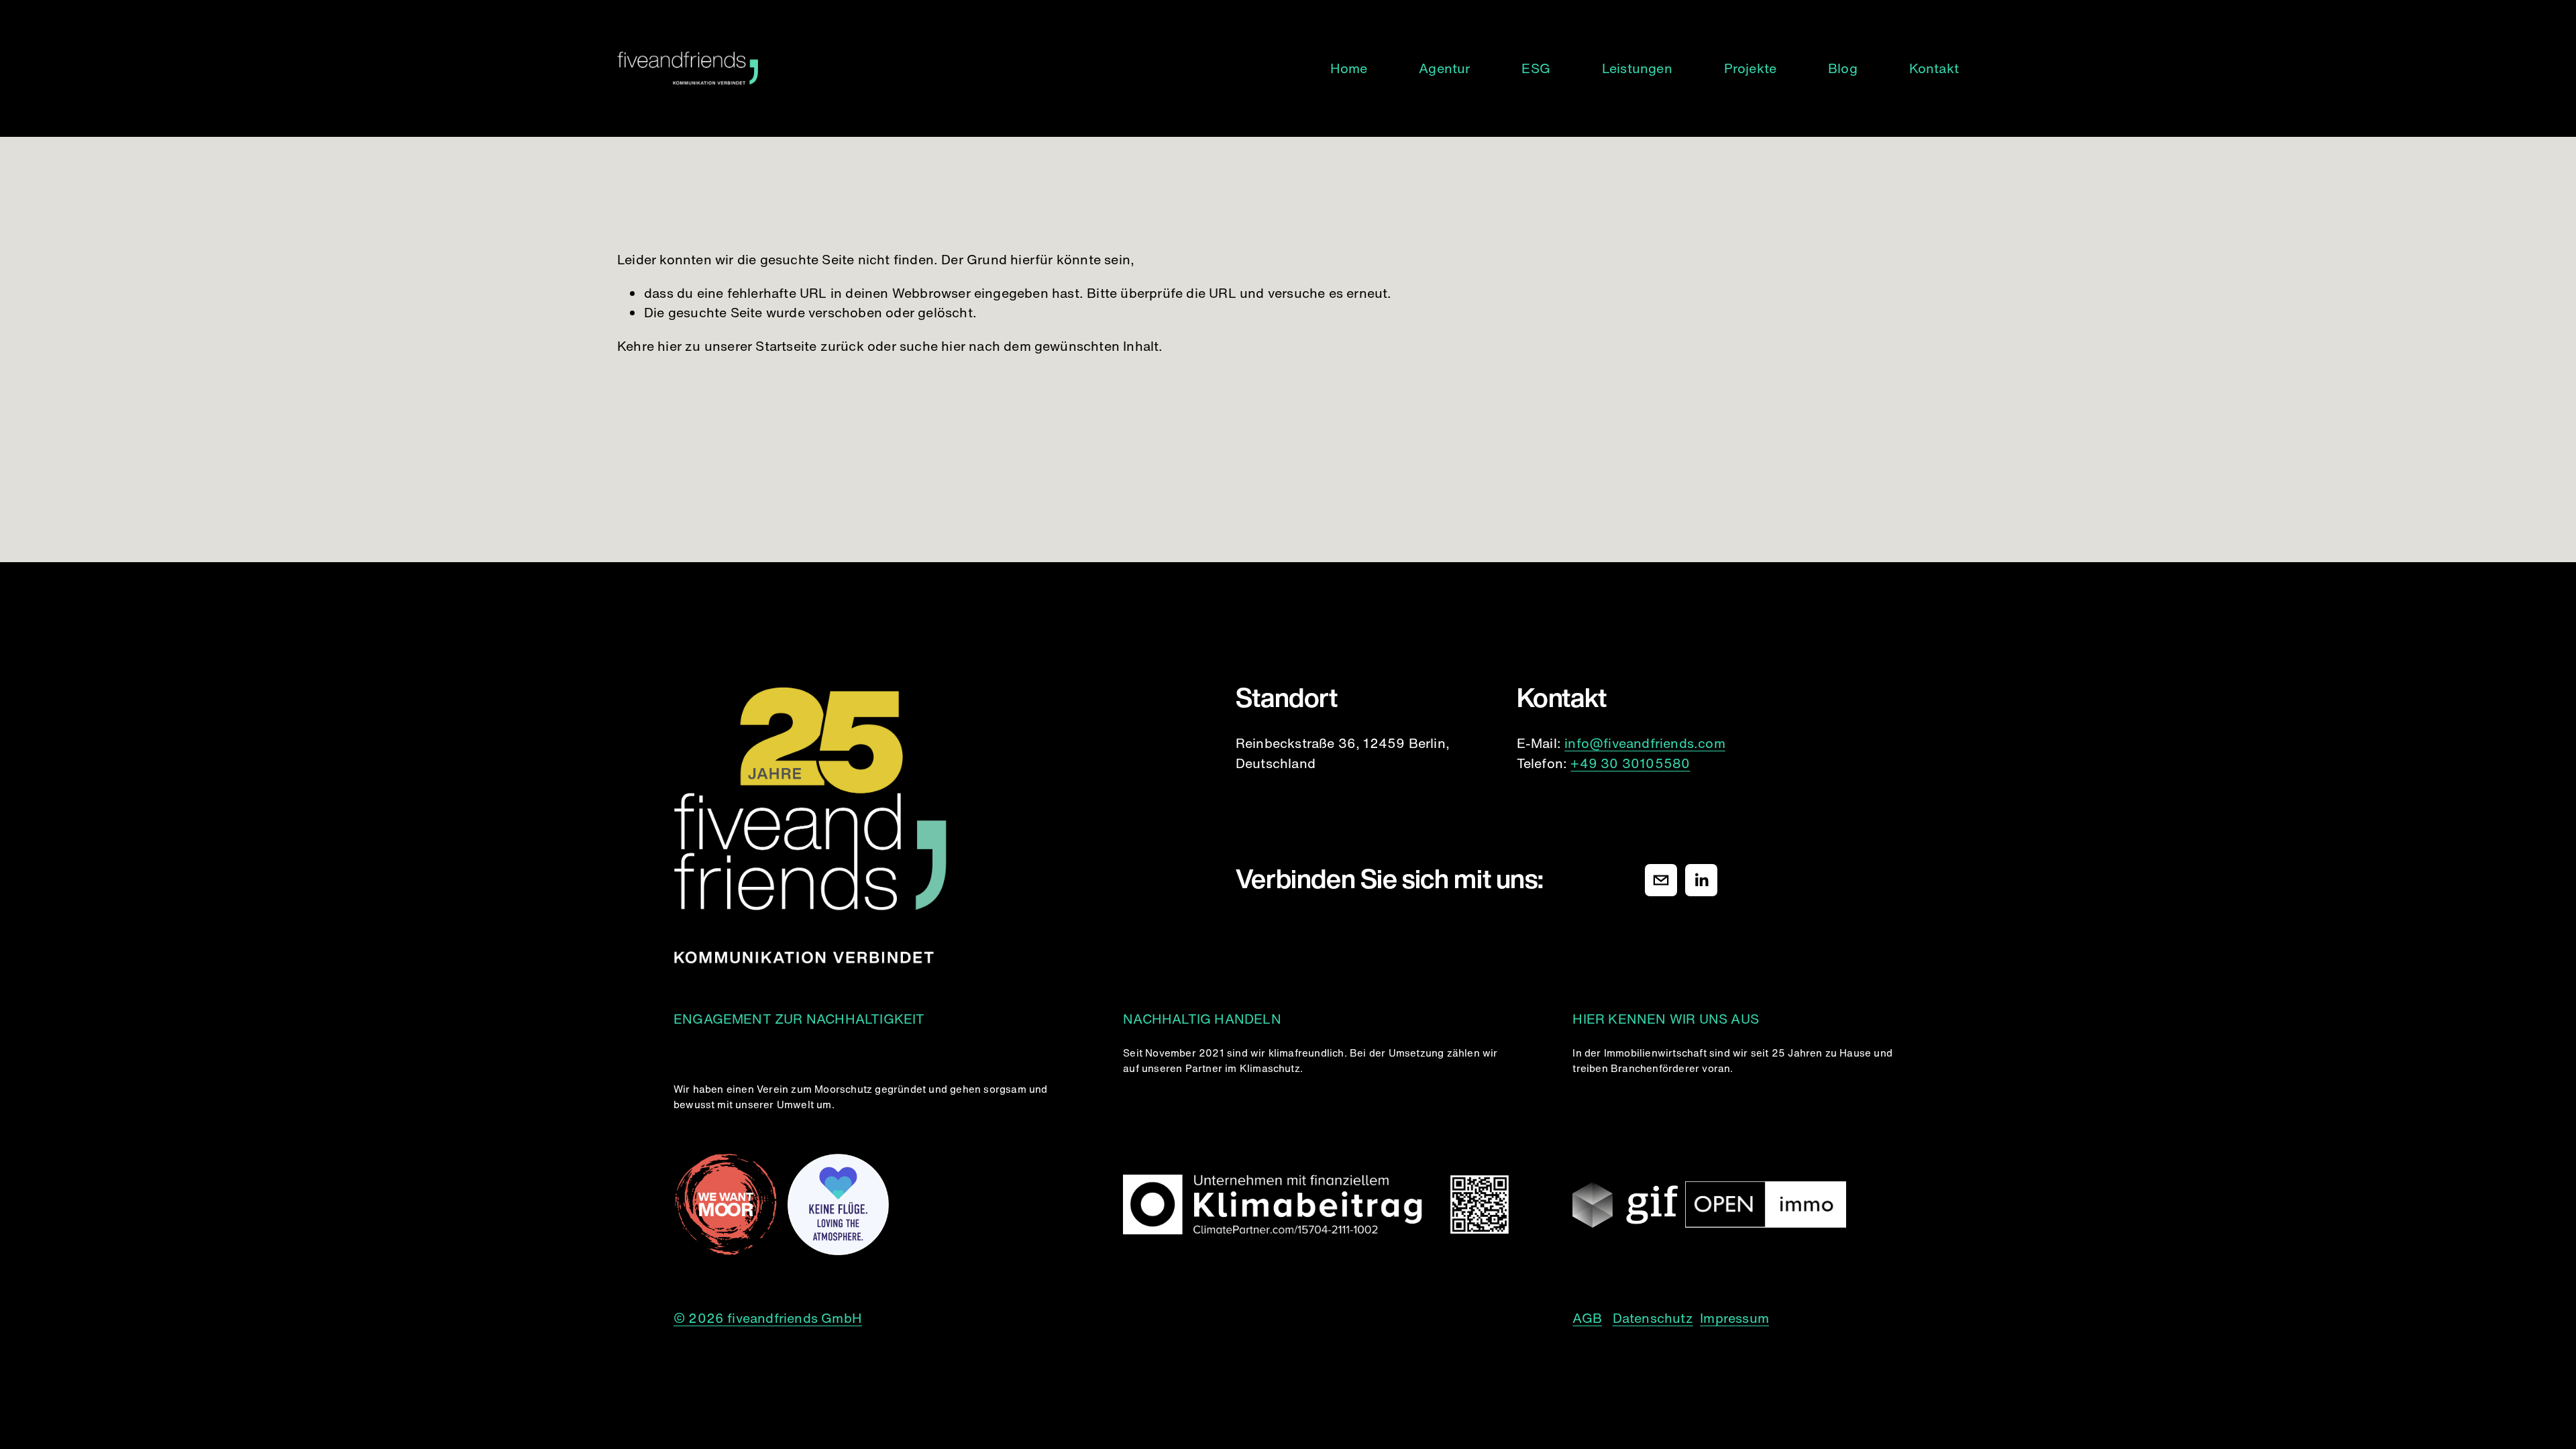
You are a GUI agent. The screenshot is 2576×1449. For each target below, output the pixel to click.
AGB (1587, 1318)
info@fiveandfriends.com (1645, 743)
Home (1349, 68)
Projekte (1751, 68)
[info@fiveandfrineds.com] (1661, 880)
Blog (1843, 68)
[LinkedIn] (1701, 880)
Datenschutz (1653, 1318)
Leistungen (1637, 68)
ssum (1752, 1318)
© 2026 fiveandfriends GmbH (768, 1318)
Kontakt (1934, 68)
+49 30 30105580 (1630, 763)
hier (669, 346)
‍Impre (1718, 1318)
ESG (1536, 68)
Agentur (1444, 68)
